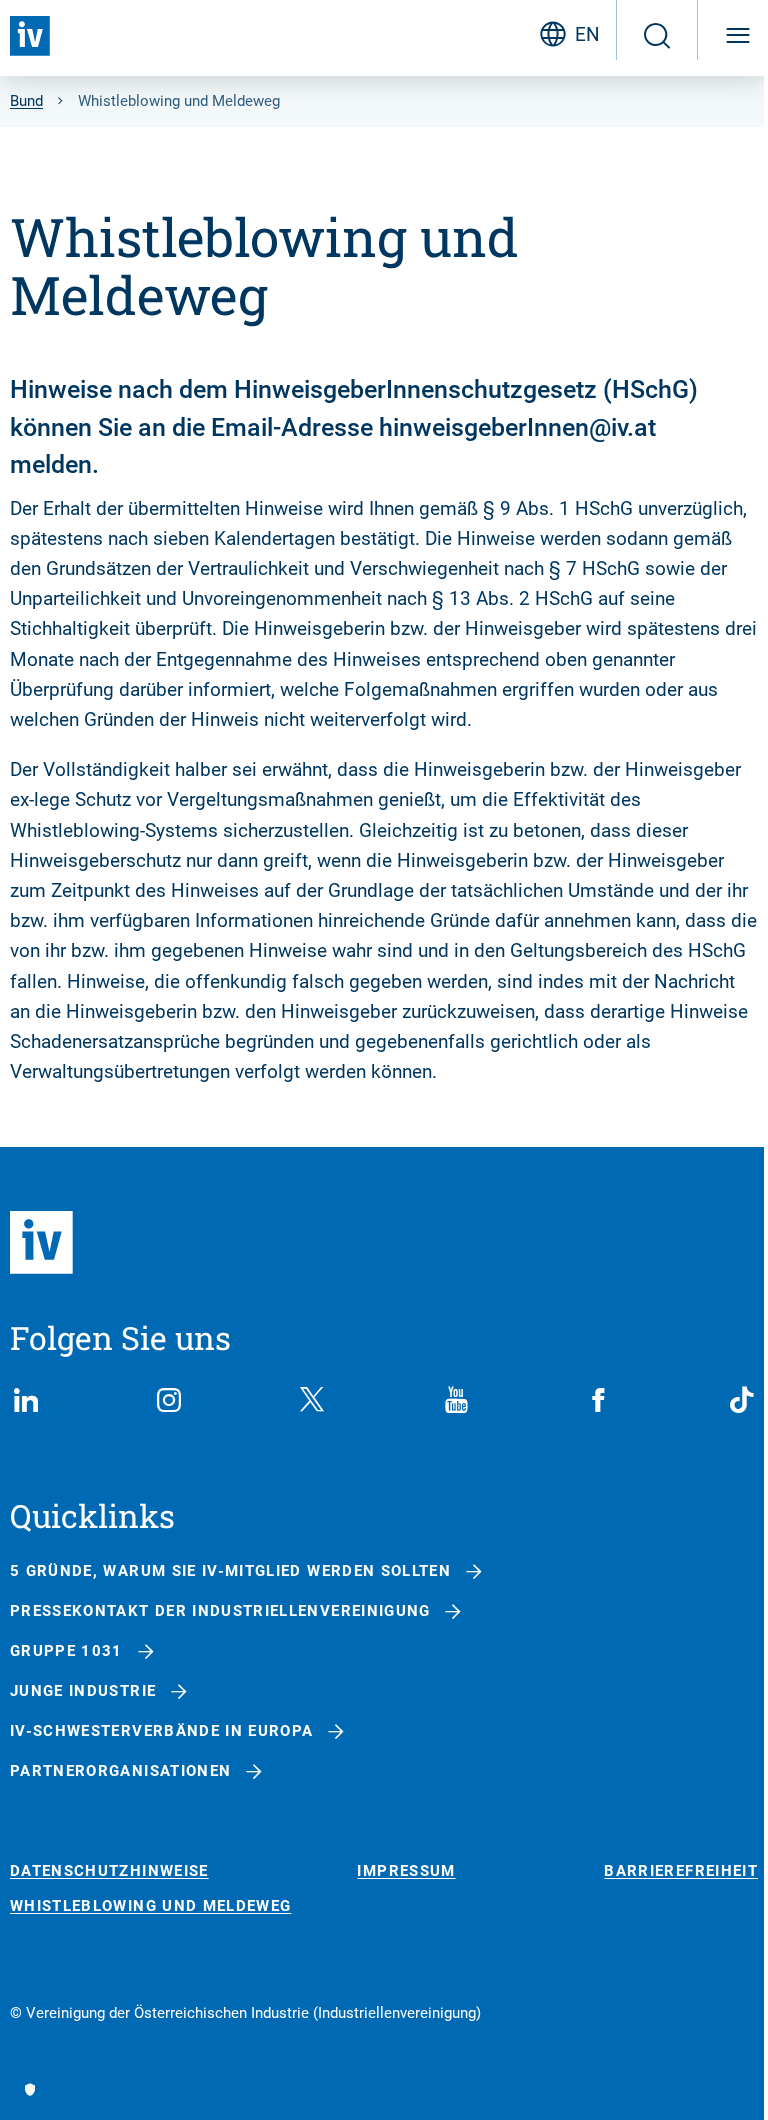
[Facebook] (599, 1400)
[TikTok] (742, 1400)
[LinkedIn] (26, 1400)
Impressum (406, 1871)
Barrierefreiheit (681, 1871)
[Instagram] (169, 1400)
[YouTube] (456, 1400)
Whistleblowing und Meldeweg (150, 1906)
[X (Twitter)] (312, 1400)
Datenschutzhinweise (109, 1871)
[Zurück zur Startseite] (30, 36)
